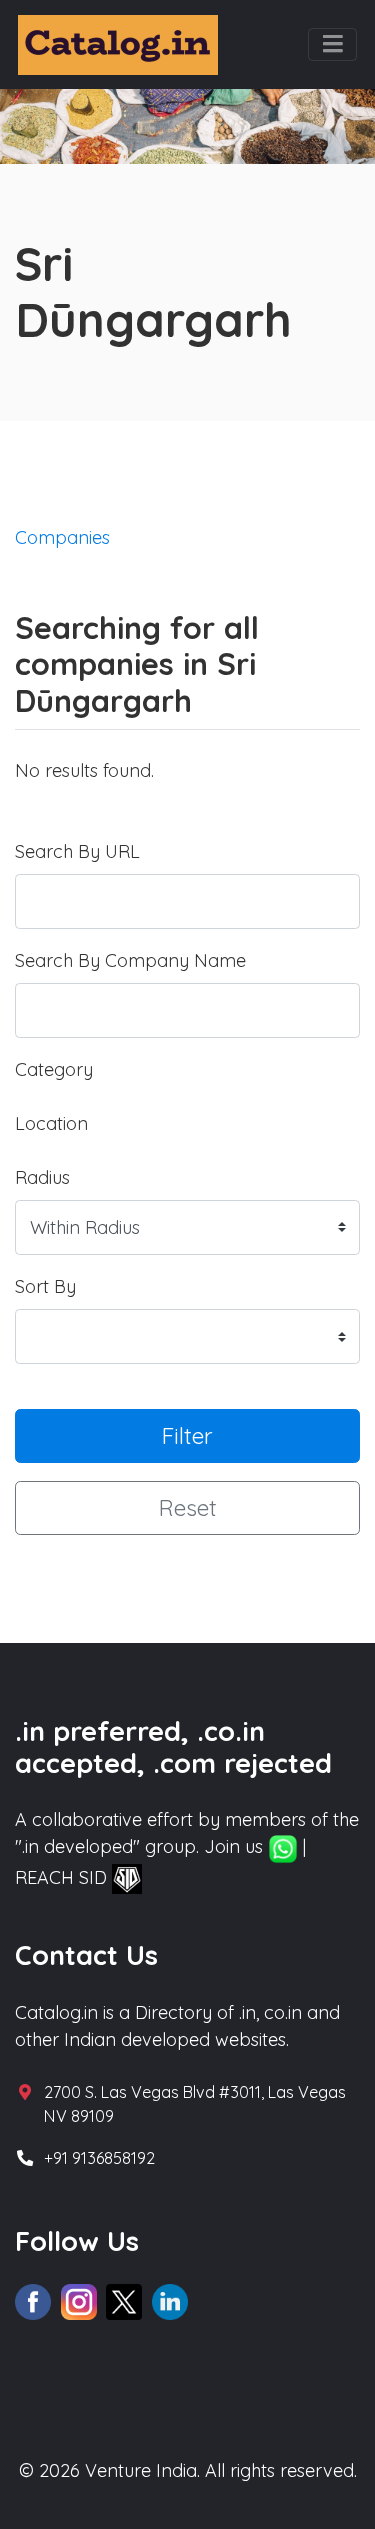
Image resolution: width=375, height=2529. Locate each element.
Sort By (45, 1286)
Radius (42, 1177)
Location (51, 1123)
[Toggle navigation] (332, 45)
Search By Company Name (130, 960)
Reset (188, 1507)
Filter (187, 1435)
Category (54, 1069)
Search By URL (77, 851)
